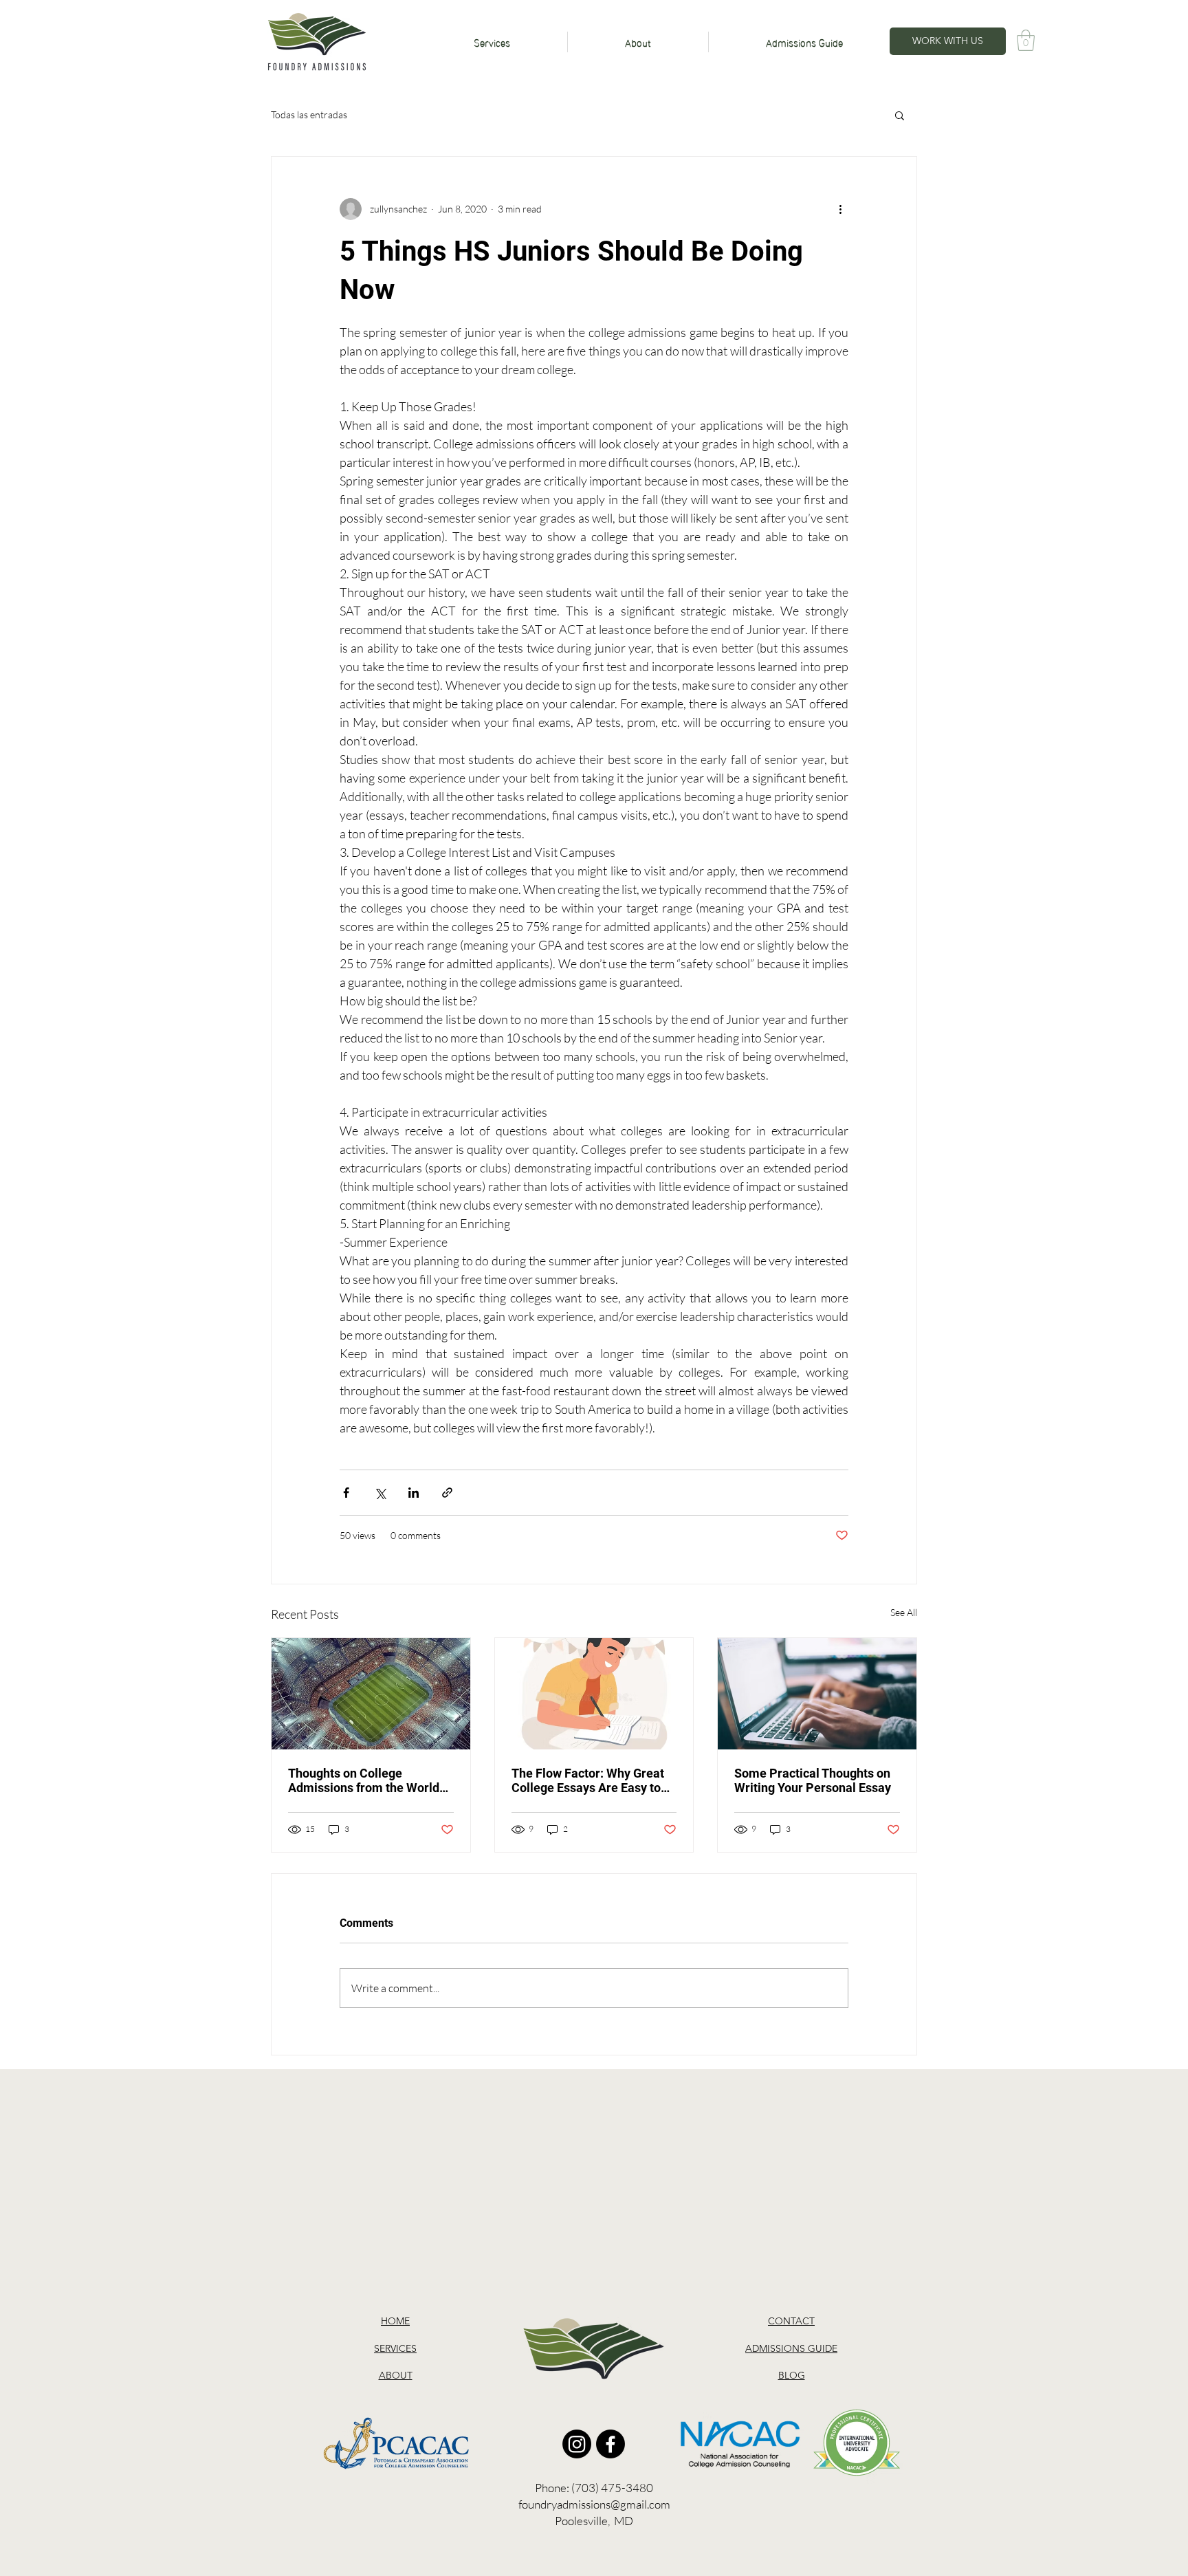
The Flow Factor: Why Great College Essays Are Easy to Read (588, 1780)
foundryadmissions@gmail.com (594, 2504)
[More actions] (840, 209)
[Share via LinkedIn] (414, 1493)
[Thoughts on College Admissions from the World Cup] (371, 1694)
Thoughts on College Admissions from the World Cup (364, 1780)
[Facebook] (610, 2444)
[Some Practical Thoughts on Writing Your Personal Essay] (817, 1694)
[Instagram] (577, 2444)
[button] (1026, 40)
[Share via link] (447, 1493)
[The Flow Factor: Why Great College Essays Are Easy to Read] (594, 1694)
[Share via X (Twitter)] (380, 1493)
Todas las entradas (309, 114)
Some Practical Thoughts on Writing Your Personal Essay (813, 1780)
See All (904, 1612)
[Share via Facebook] (346, 1493)
